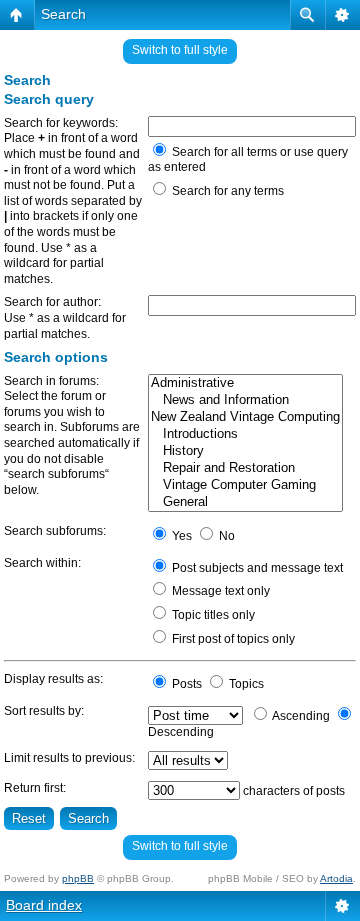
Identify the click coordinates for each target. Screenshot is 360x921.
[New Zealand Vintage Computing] (245, 417)
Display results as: (53, 679)
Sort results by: (44, 711)
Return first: (35, 788)
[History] (245, 451)
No (225, 536)
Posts (185, 684)
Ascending (300, 716)
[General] (245, 502)
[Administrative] (245, 383)
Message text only (219, 591)
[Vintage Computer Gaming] (245, 485)
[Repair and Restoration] (245, 468)
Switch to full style (180, 50)
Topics (245, 684)
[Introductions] (245, 434)
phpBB (78, 878)
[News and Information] (245, 400)
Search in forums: (51, 381)
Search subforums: (55, 531)
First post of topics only (232, 639)
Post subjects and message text (256, 568)
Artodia (336, 878)
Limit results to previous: (69, 758)
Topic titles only (212, 615)
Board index (44, 905)
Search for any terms (226, 191)
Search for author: (52, 302)
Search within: (42, 563)
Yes (180, 536)
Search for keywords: (61, 123)
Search (63, 14)
